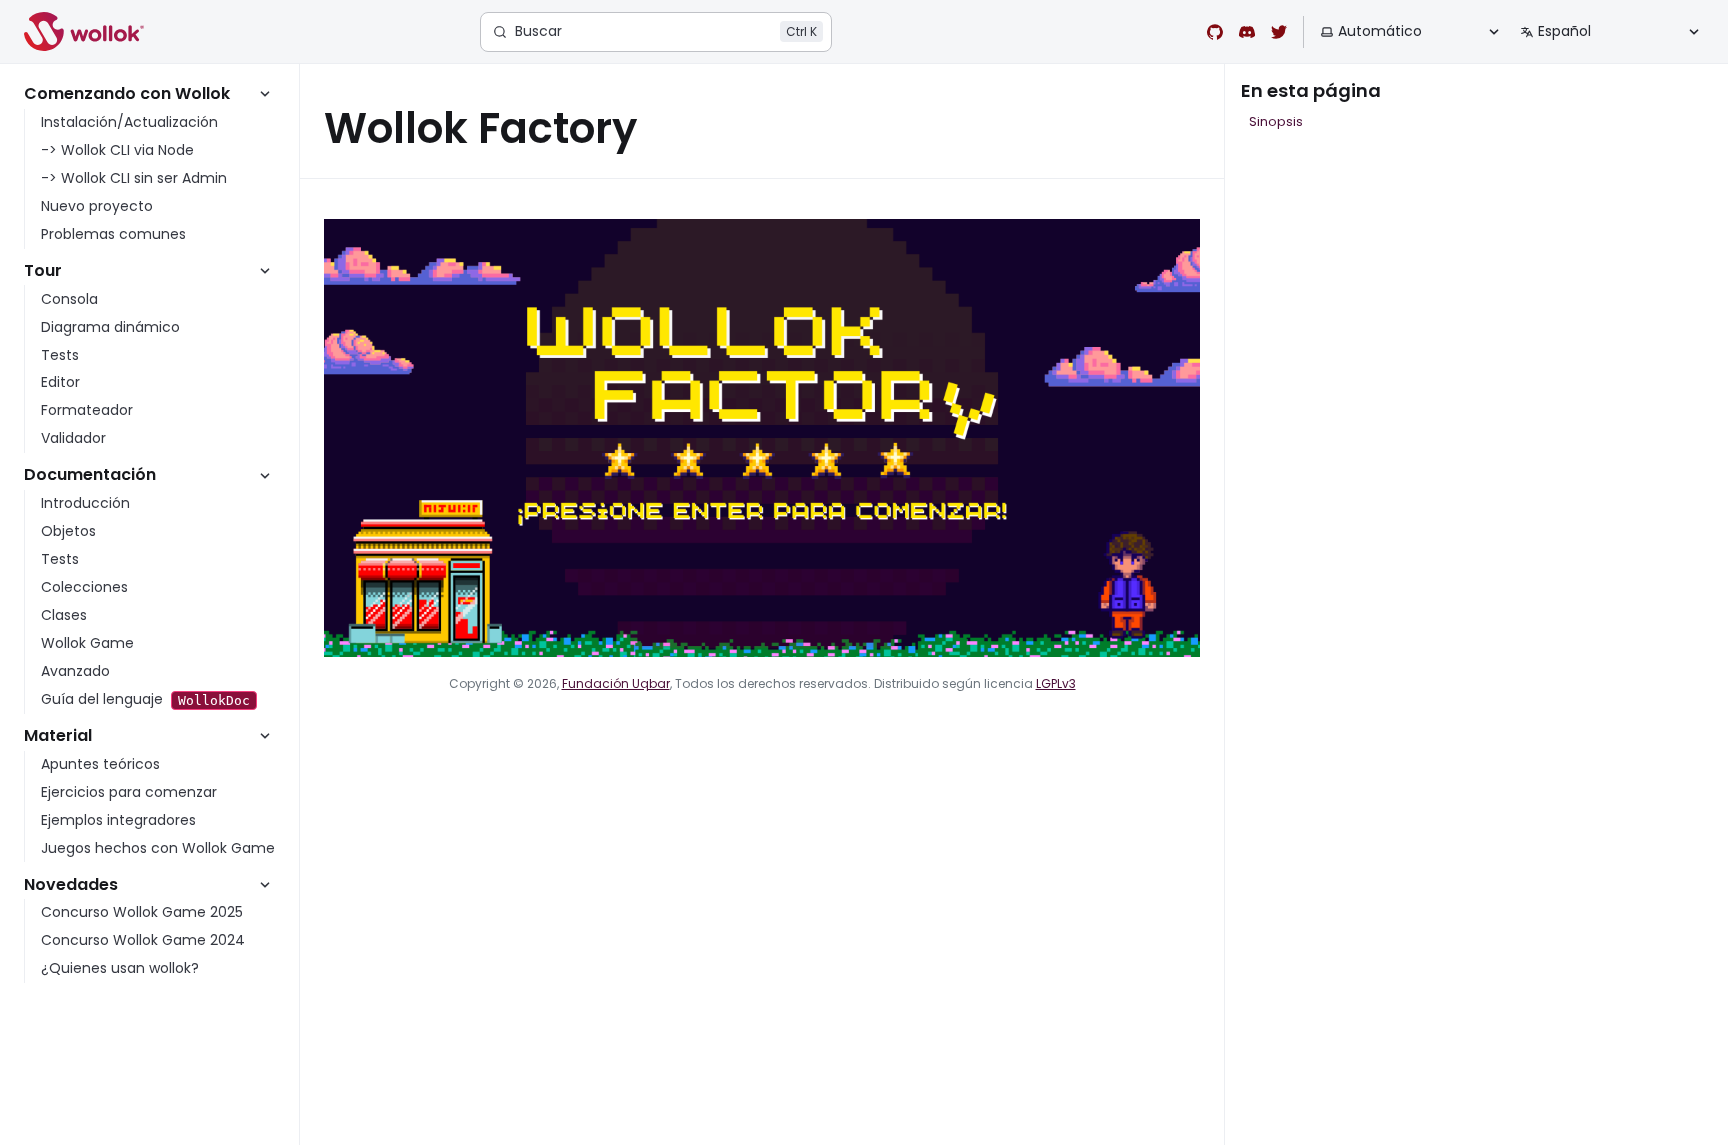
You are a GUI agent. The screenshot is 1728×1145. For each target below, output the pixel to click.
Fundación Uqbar (616, 683)
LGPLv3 (1056, 683)
